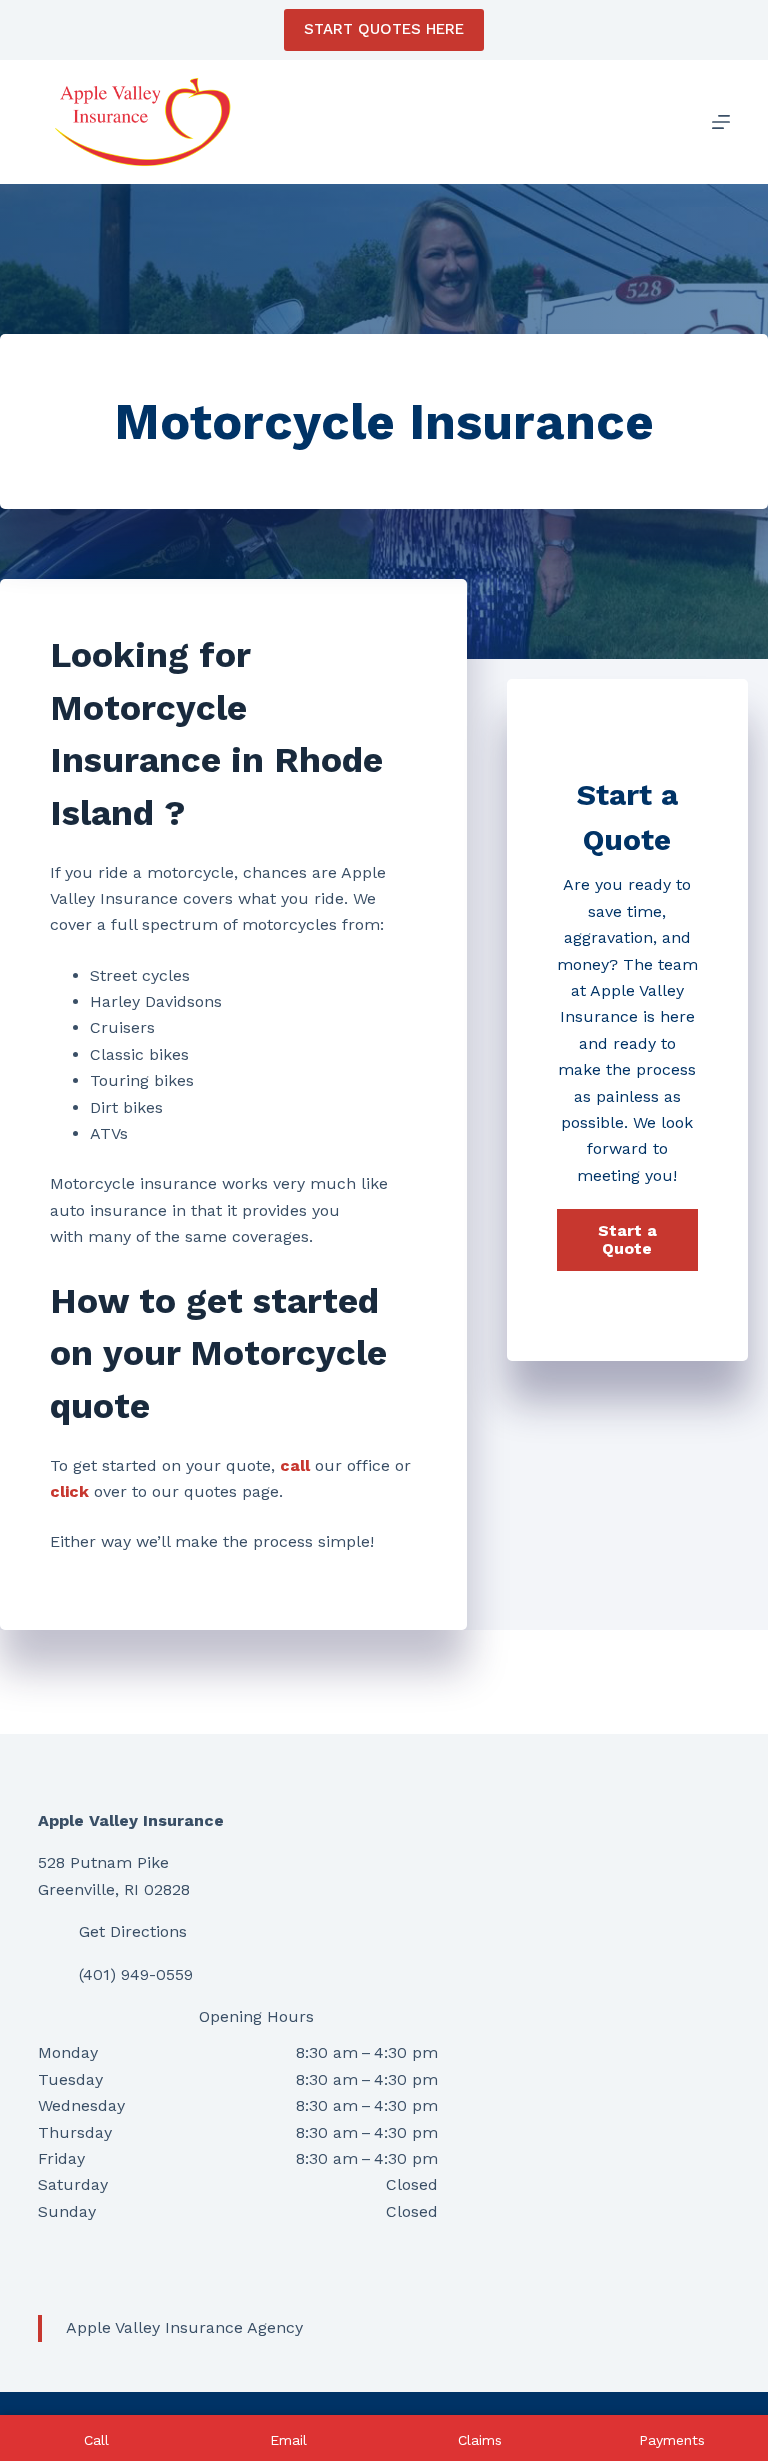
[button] (627, 1240)
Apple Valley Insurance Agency (184, 2327)
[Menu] (721, 122)
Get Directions (133, 1931)
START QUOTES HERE (384, 29)
